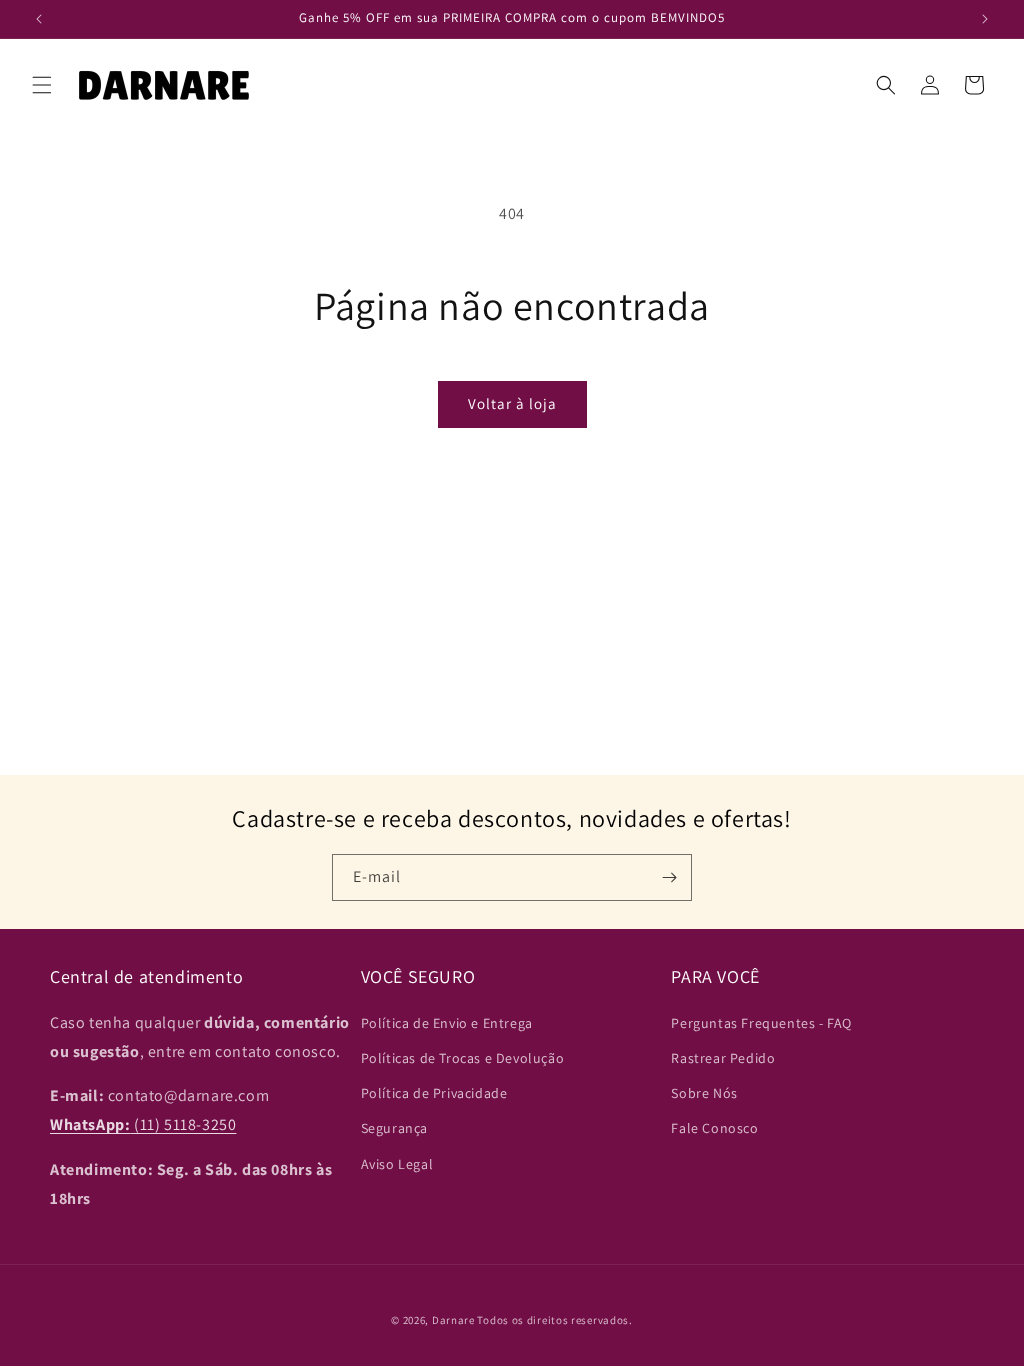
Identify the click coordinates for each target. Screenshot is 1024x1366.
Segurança (394, 1128)
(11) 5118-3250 (143, 1124)
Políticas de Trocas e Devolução (463, 1058)
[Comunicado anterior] (39, 19)
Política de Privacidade (434, 1093)
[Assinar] (669, 877)
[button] (42, 85)
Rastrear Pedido (723, 1058)
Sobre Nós (704, 1093)
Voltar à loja (512, 403)
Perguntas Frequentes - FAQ (761, 1023)
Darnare (453, 1320)
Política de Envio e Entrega (447, 1023)
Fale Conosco (714, 1128)
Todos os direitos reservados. (554, 1320)
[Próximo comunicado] (985, 19)
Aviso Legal (397, 1164)
